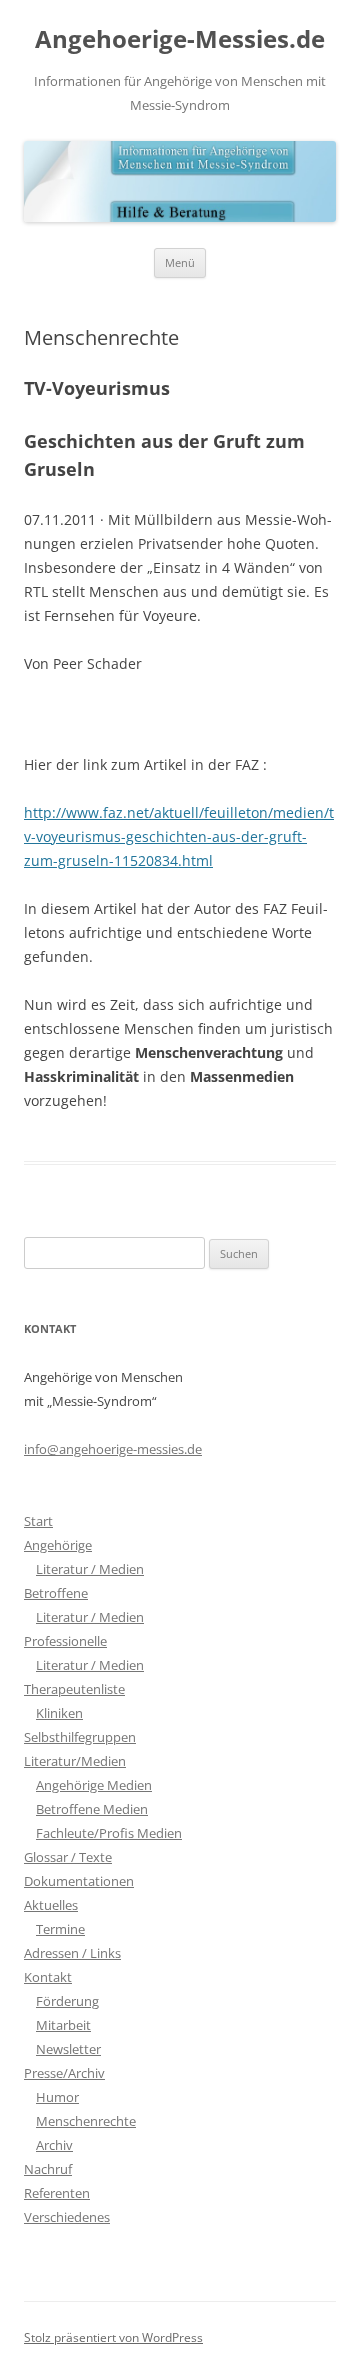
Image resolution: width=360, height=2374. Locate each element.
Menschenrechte (86, 2121)
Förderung (67, 2001)
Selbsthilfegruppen (80, 1737)
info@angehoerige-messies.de (113, 1449)
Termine (60, 1929)
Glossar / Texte (68, 1857)
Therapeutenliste (74, 1689)
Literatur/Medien (75, 1761)
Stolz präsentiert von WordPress (113, 2337)
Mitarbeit (63, 2025)
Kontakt (48, 1977)
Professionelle (65, 1641)
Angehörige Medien (94, 1785)
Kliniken (59, 1713)
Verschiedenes (67, 2217)
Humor (57, 2097)
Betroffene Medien (92, 1809)
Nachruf (48, 2169)
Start (38, 1521)
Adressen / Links (72, 1953)
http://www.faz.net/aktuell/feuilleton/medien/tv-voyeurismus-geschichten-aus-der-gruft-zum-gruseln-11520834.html (179, 836)
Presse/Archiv (64, 2073)
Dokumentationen (79, 1881)
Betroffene (56, 1593)
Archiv (54, 2145)
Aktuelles (51, 1905)
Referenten (57, 2193)
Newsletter (68, 2049)
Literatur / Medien (90, 1569)
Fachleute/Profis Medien (109, 1833)
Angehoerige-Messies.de (180, 39)
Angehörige (58, 1545)
